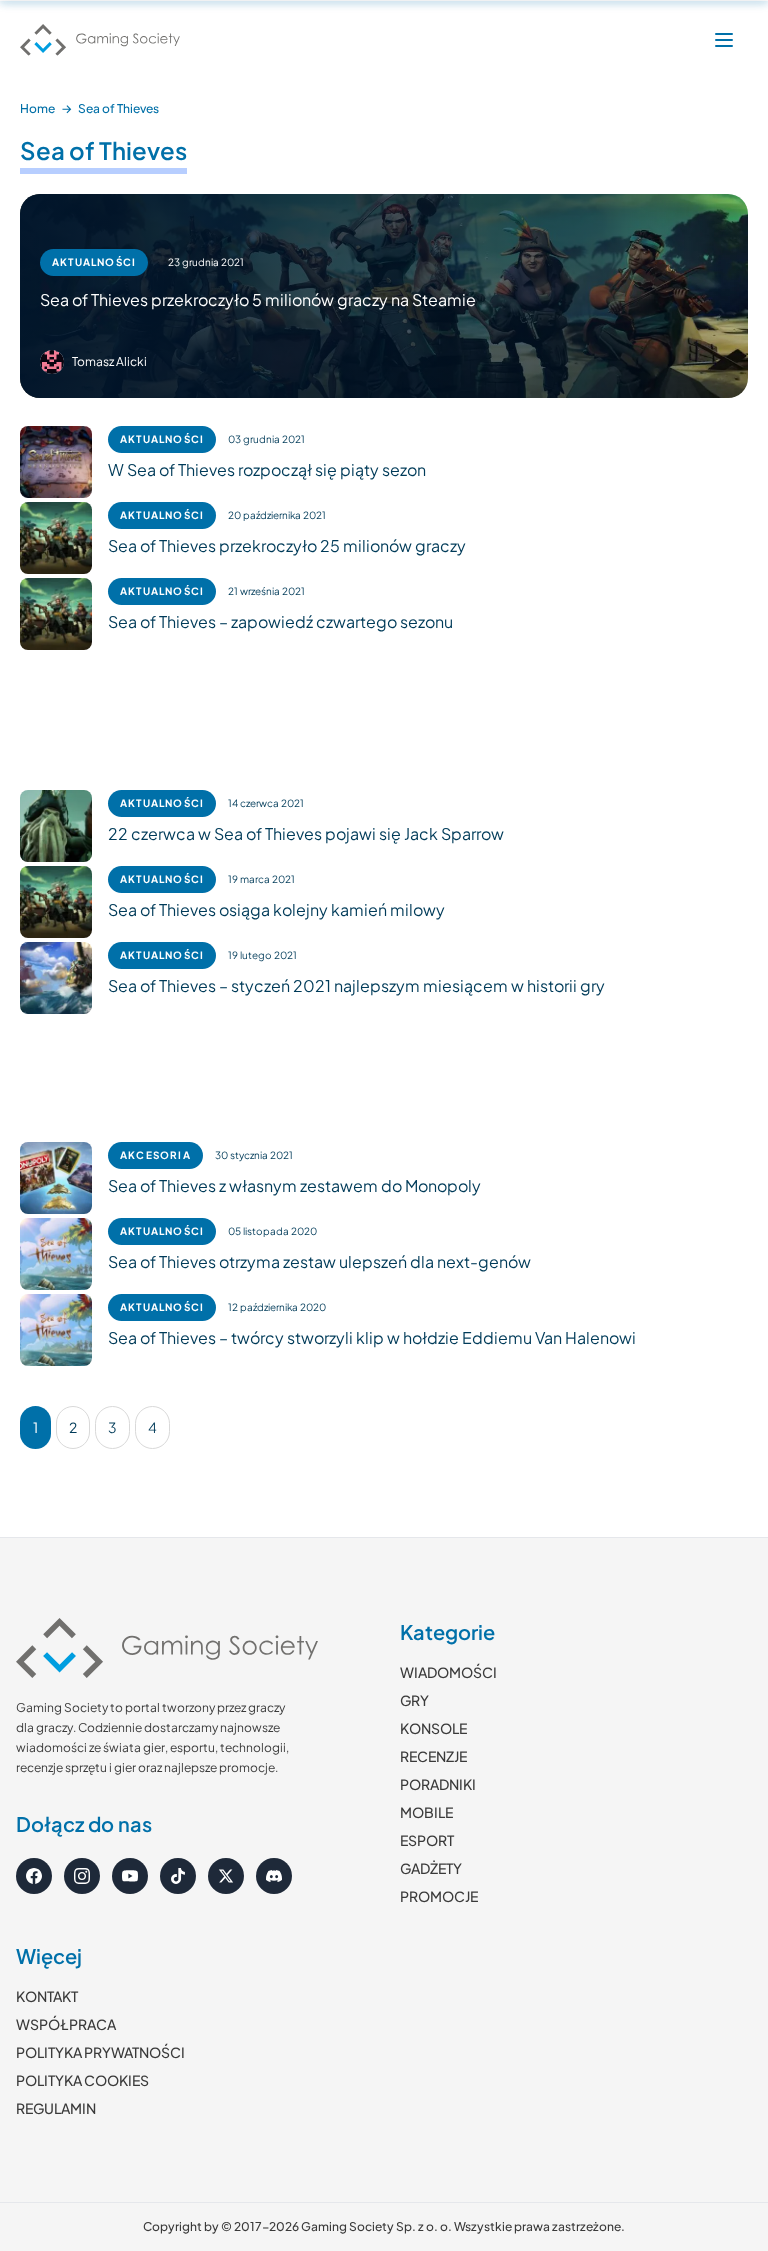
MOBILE (426, 1812)
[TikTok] (178, 1876)
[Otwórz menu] (724, 40)
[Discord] (274, 1876)
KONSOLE (433, 1728)
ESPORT (427, 1840)
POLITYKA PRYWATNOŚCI (100, 2052)
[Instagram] (82, 1876)
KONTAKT (47, 1996)
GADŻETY (431, 1868)
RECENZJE (433, 1756)
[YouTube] (130, 1876)
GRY (414, 1700)
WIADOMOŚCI (448, 1672)
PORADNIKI (438, 1784)
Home (37, 108)
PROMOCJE (439, 1896)
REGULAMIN (56, 2108)
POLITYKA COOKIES (82, 2080)
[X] (226, 1876)
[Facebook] (34, 1876)
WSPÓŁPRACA (66, 2024)
